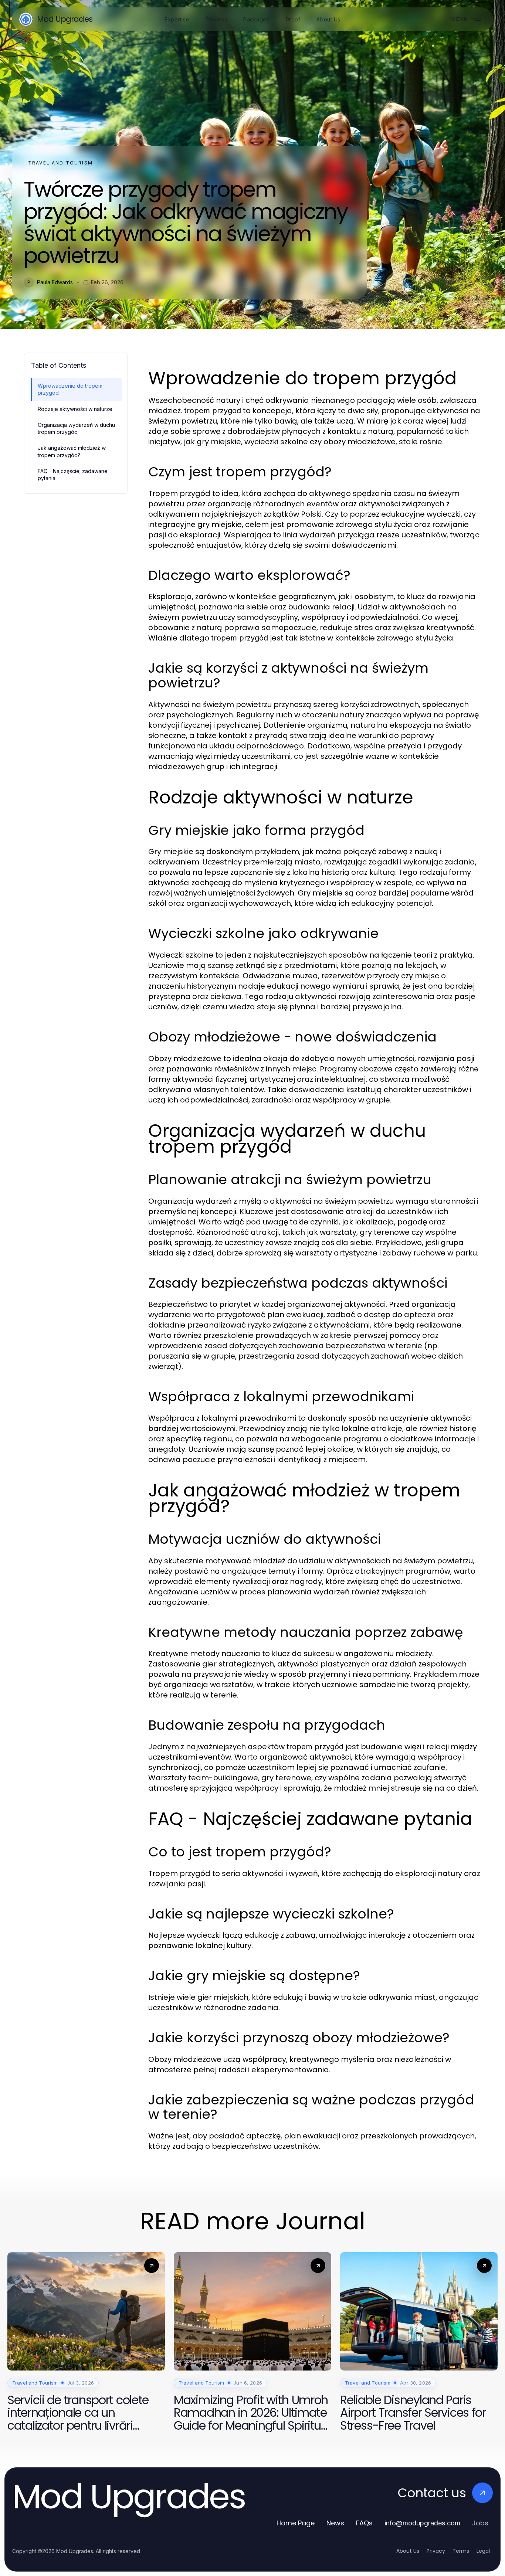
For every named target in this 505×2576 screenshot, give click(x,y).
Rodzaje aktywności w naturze (75, 409)
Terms (461, 2551)
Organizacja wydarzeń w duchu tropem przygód (76, 428)
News (335, 2523)
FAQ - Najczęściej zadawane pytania (73, 475)
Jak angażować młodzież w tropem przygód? (72, 451)
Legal (483, 2551)
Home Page (296, 2523)
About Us (408, 2551)
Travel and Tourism (60, 163)
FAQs (364, 2523)
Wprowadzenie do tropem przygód (70, 389)
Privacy (436, 2551)
